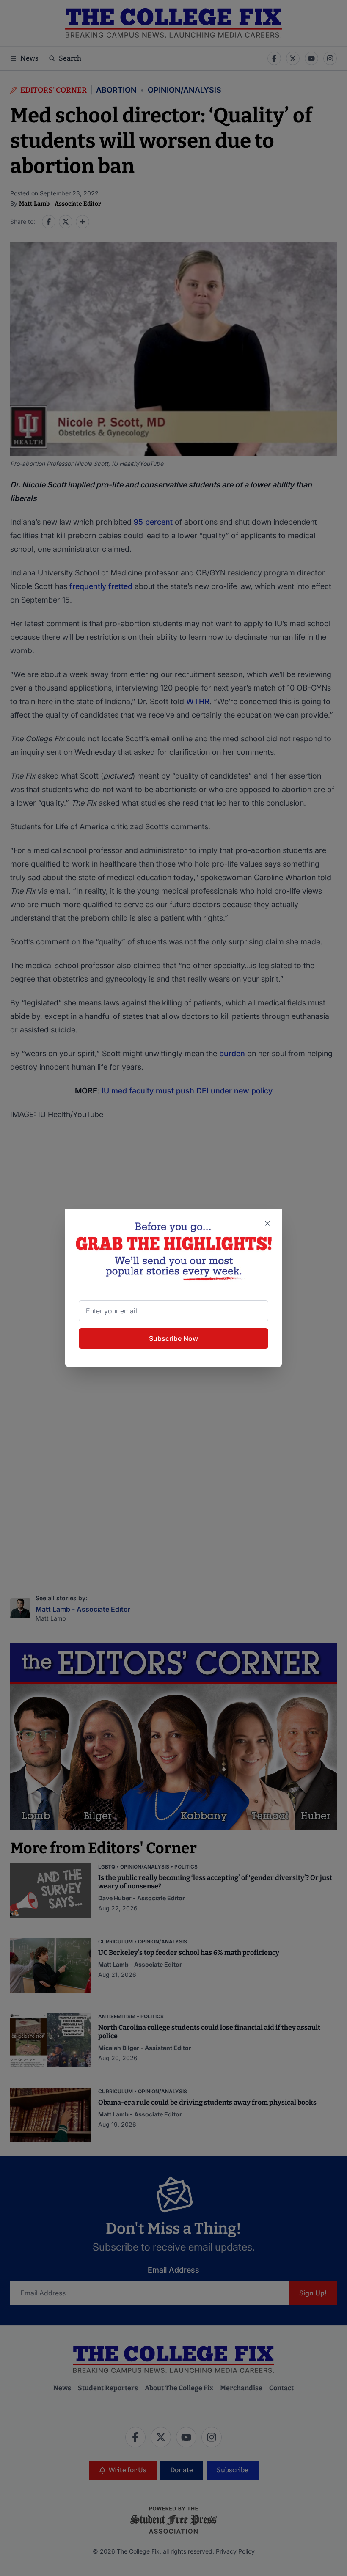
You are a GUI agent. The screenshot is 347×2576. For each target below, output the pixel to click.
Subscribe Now (173, 1338)
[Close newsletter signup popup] (267, 1223)
